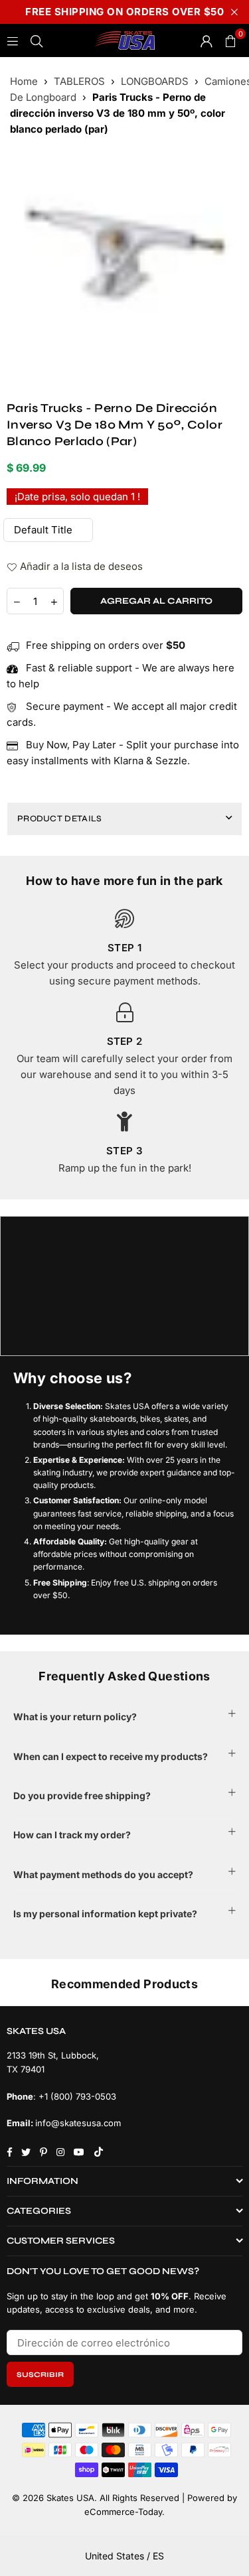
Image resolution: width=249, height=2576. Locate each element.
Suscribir (40, 2375)
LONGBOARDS (155, 81)
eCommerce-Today (123, 2512)
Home (24, 81)
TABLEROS (79, 81)
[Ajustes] (207, 40)
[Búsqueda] (37, 40)
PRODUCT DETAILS (60, 819)
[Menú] (13, 40)
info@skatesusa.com (78, 2123)
